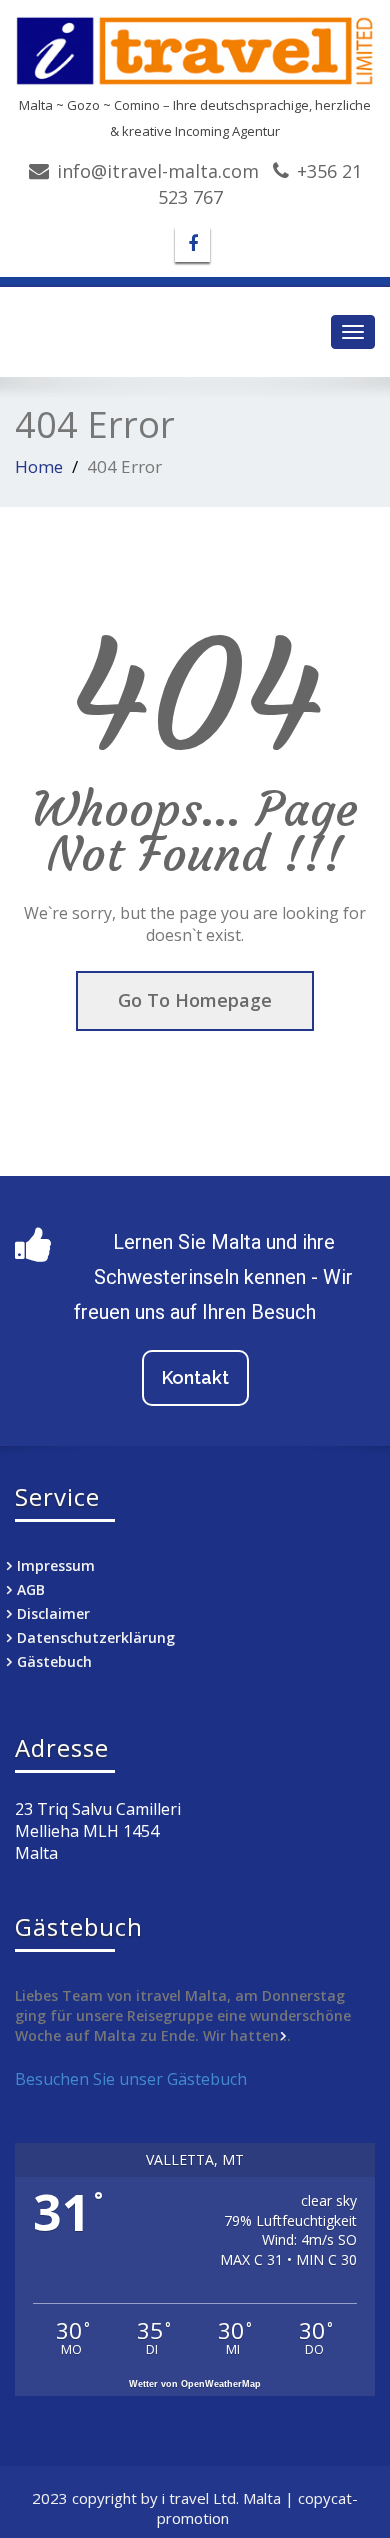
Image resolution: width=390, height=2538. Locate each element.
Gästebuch (54, 1661)
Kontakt (195, 1377)
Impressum (56, 1565)
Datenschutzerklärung (96, 1637)
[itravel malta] (195, 51)
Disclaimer (53, 1613)
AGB (31, 1589)
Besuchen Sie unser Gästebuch (131, 2079)
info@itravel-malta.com (158, 171)
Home (39, 466)
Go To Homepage (195, 1000)
